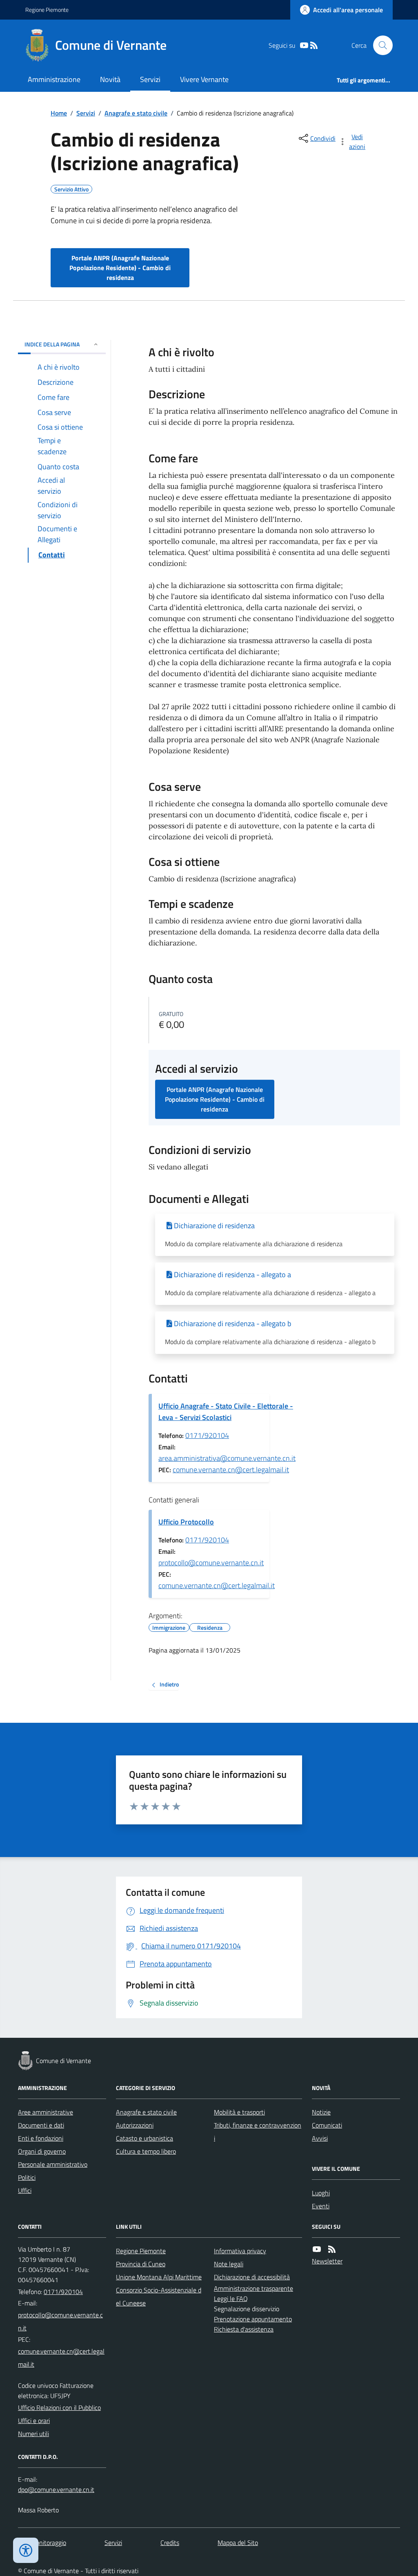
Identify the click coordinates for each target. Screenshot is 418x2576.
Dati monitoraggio (42, 2543)
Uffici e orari (34, 2421)
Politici (27, 2177)
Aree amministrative (46, 2112)
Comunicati (327, 2125)
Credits (170, 2543)
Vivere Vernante (204, 79)
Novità (110, 79)
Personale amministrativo (53, 2164)
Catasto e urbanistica (145, 2138)
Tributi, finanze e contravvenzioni (258, 2132)
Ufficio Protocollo (186, 1522)
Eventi (321, 2206)
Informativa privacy (240, 2251)
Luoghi (321, 2193)
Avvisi (320, 2138)
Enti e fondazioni (41, 2138)
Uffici (25, 2190)
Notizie (321, 2112)
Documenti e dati (41, 2125)
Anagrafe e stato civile (136, 113)
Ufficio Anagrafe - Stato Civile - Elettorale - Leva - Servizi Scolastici (226, 1412)
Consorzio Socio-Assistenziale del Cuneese (159, 2296)
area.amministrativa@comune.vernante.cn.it (227, 1458)
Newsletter (327, 2261)
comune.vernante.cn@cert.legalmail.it (231, 1470)
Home (59, 113)
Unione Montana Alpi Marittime (159, 2277)
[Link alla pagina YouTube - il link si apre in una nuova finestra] (304, 45)
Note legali (229, 2264)
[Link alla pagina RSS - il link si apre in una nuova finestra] (314, 45)
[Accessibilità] (26, 2550)
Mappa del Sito (238, 2543)
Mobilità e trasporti (239, 2112)
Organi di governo (42, 2151)
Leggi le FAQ (231, 2299)
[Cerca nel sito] (380, 45)
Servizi (150, 79)
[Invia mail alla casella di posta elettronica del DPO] (56, 2490)
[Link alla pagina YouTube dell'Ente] (317, 2249)
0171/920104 (207, 1435)
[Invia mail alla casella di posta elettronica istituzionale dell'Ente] (62, 2321)
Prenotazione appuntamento (253, 2319)
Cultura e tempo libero (146, 2151)
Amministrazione (54, 79)
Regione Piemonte (47, 10)
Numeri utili (33, 2434)
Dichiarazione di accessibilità (252, 2277)
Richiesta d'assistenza (244, 2329)
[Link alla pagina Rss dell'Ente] (332, 2249)
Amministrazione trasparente (253, 2288)
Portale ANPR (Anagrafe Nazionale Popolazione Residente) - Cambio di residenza (120, 268)
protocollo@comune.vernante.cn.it (211, 1563)
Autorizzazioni (135, 2125)
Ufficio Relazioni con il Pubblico (59, 2407)
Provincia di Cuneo (141, 2264)
